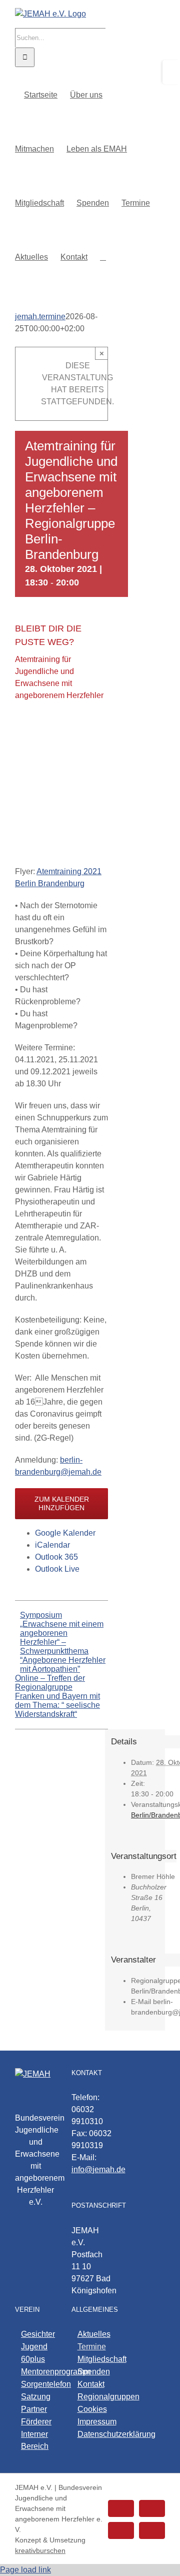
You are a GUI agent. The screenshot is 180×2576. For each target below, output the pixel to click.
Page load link (25, 2570)
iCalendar (52, 1545)
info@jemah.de (98, 2169)
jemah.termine (40, 316)
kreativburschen (40, 2550)
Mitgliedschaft (93, 2359)
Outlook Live (57, 1569)
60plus (33, 2359)
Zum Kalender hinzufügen (62, 1503)
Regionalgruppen (93, 2397)
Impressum (93, 2422)
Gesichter (36, 2334)
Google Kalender (65, 1533)
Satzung (36, 2397)
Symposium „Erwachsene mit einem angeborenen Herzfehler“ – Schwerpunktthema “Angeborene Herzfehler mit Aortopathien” (63, 1642)
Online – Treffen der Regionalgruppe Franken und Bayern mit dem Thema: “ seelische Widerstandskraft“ (57, 1696)
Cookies (92, 2409)
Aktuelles (93, 2334)
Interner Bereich (35, 2440)
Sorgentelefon (36, 2384)
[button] (103, 256)
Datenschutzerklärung (93, 2434)
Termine (92, 2347)
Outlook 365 (56, 1557)
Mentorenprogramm (36, 2372)
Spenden (93, 2372)
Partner (34, 2409)
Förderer (36, 2422)
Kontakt (91, 2384)
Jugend (34, 2347)
